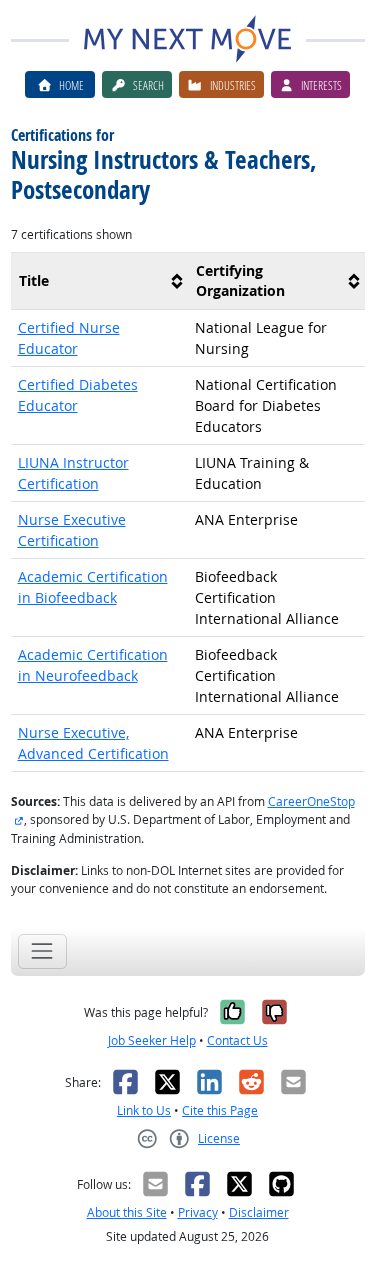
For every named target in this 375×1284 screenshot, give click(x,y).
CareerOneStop (311, 801)
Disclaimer (259, 1212)
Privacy (198, 1212)
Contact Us (237, 1040)
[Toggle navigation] (42, 951)
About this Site (127, 1212)
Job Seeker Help (152, 1040)
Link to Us (144, 1110)
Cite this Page (220, 1110)
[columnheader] (99, 280)
